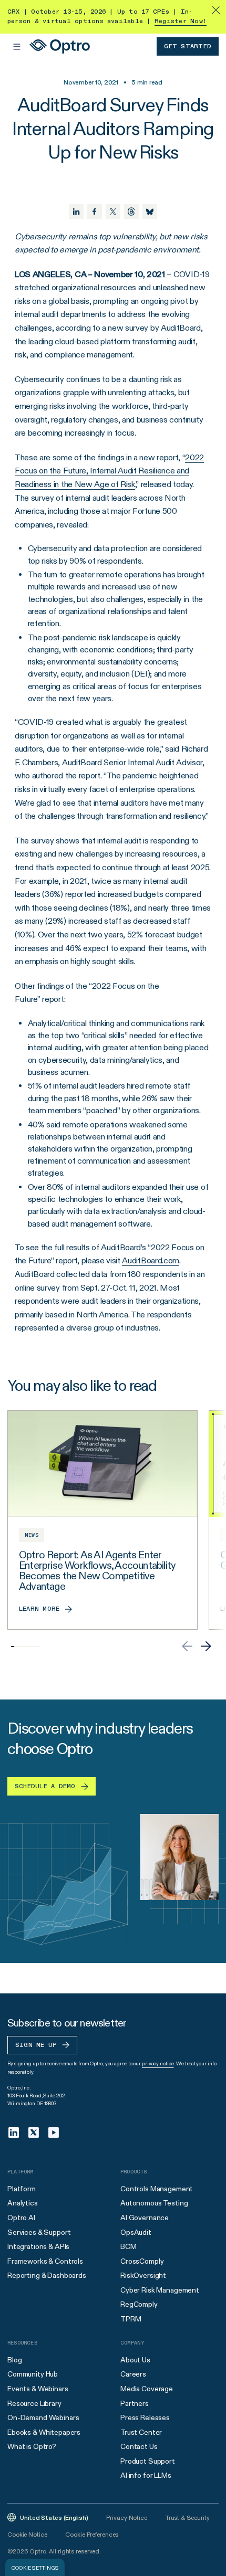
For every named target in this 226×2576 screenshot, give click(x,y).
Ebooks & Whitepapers (44, 2432)
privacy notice (158, 2063)
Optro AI (21, 2218)
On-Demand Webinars (43, 2417)
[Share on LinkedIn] (76, 212)
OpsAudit (136, 2232)
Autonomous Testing (154, 2203)
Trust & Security (188, 2517)
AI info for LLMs (146, 2475)
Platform (22, 2189)
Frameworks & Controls (45, 2261)
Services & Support (39, 2232)
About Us (135, 2360)
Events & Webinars (38, 2389)
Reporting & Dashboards (47, 2275)
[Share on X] (113, 212)
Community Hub (33, 2374)
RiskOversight (143, 2275)
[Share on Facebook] (95, 212)
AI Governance (145, 2218)
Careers (133, 2374)
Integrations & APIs (38, 2246)
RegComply (139, 2304)
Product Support (148, 2461)
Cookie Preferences (92, 2534)
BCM (129, 2246)
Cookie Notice (27, 2534)
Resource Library (34, 2403)
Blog (14, 2360)
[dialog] (35, 2567)
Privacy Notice (126, 2517)
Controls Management (157, 2189)
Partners (135, 2403)
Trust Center (141, 2432)
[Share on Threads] (131, 212)
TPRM (131, 2319)
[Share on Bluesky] (150, 212)
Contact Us (139, 2446)
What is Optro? (32, 2446)
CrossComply (142, 2261)
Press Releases (145, 2417)
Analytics (23, 2203)
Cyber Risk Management (160, 2290)
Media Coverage (147, 2389)
